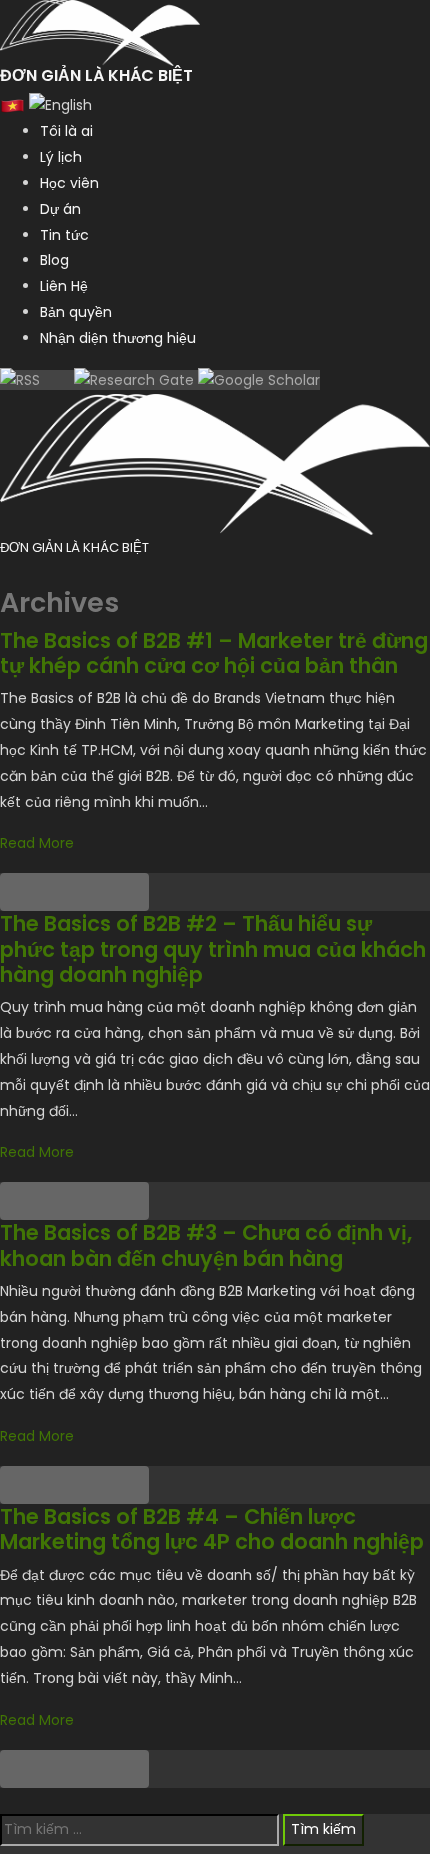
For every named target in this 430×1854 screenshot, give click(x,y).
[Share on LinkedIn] (93, 892)
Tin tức (64, 235)
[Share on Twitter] (56, 892)
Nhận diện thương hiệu (118, 338)
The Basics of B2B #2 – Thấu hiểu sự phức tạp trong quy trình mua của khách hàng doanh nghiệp (213, 948)
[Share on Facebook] (19, 892)
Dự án (60, 209)
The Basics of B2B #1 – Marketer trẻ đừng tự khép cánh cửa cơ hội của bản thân (214, 653)
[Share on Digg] (130, 892)
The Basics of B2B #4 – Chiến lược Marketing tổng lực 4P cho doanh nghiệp (212, 1529)
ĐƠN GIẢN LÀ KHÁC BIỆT (74, 547)
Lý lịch (61, 157)
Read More (37, 843)
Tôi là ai (66, 131)
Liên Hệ (64, 286)
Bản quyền (76, 312)
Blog (54, 260)
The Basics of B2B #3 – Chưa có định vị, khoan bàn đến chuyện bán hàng (206, 1245)
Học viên (69, 183)
